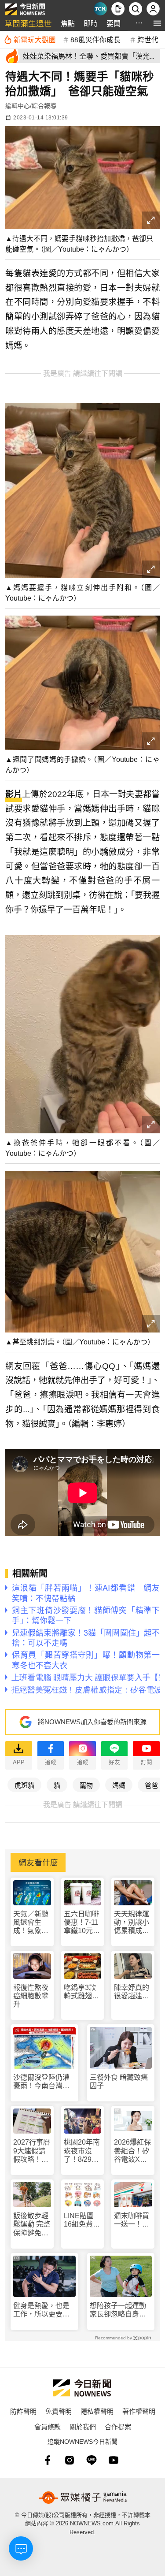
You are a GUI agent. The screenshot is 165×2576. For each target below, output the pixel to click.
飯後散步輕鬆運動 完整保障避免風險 (32, 2225)
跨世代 (148, 39)
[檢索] (136, 9)
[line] (92, 2460)
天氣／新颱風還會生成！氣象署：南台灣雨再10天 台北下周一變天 (31, 1923)
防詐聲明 (23, 2411)
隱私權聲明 (97, 2411)
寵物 (86, 1785)
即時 (91, 23)
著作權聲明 (139, 2411)
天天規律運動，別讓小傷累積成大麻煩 (132, 1923)
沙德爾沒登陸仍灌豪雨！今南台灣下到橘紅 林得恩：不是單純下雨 (41, 2082)
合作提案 (118, 2426)
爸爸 (151, 1785)
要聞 (114, 23)
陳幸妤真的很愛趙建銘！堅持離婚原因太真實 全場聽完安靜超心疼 (132, 1992)
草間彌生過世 (28, 23)
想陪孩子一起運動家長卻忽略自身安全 (118, 2310)
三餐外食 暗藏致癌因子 (119, 2082)
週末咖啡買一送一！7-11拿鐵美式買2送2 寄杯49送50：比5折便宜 (132, 2220)
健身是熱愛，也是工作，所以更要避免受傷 (41, 2310)
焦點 (68, 23)
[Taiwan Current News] (100, 9)
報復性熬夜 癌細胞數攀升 (31, 1996)
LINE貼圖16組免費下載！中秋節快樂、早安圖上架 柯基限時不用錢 (82, 2220)
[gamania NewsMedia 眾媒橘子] (83, 2498)
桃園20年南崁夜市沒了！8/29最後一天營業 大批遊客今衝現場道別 (83, 2151)
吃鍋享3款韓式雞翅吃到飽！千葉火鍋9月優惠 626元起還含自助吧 (81, 1992)
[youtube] (114, 2460)
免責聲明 (59, 2411)
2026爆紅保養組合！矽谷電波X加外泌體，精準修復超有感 (132, 2151)
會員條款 (48, 2426)
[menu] (157, 23)
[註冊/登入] (153, 9)
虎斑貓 (24, 1785)
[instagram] (70, 2460)
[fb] (48, 2460)
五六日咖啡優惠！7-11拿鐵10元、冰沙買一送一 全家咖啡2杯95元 (82, 1923)
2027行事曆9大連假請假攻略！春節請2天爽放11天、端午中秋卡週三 (32, 2151)
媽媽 (119, 1785)
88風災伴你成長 (95, 39)
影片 (14, 794)
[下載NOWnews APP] (118, 9)
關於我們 (83, 2426)
